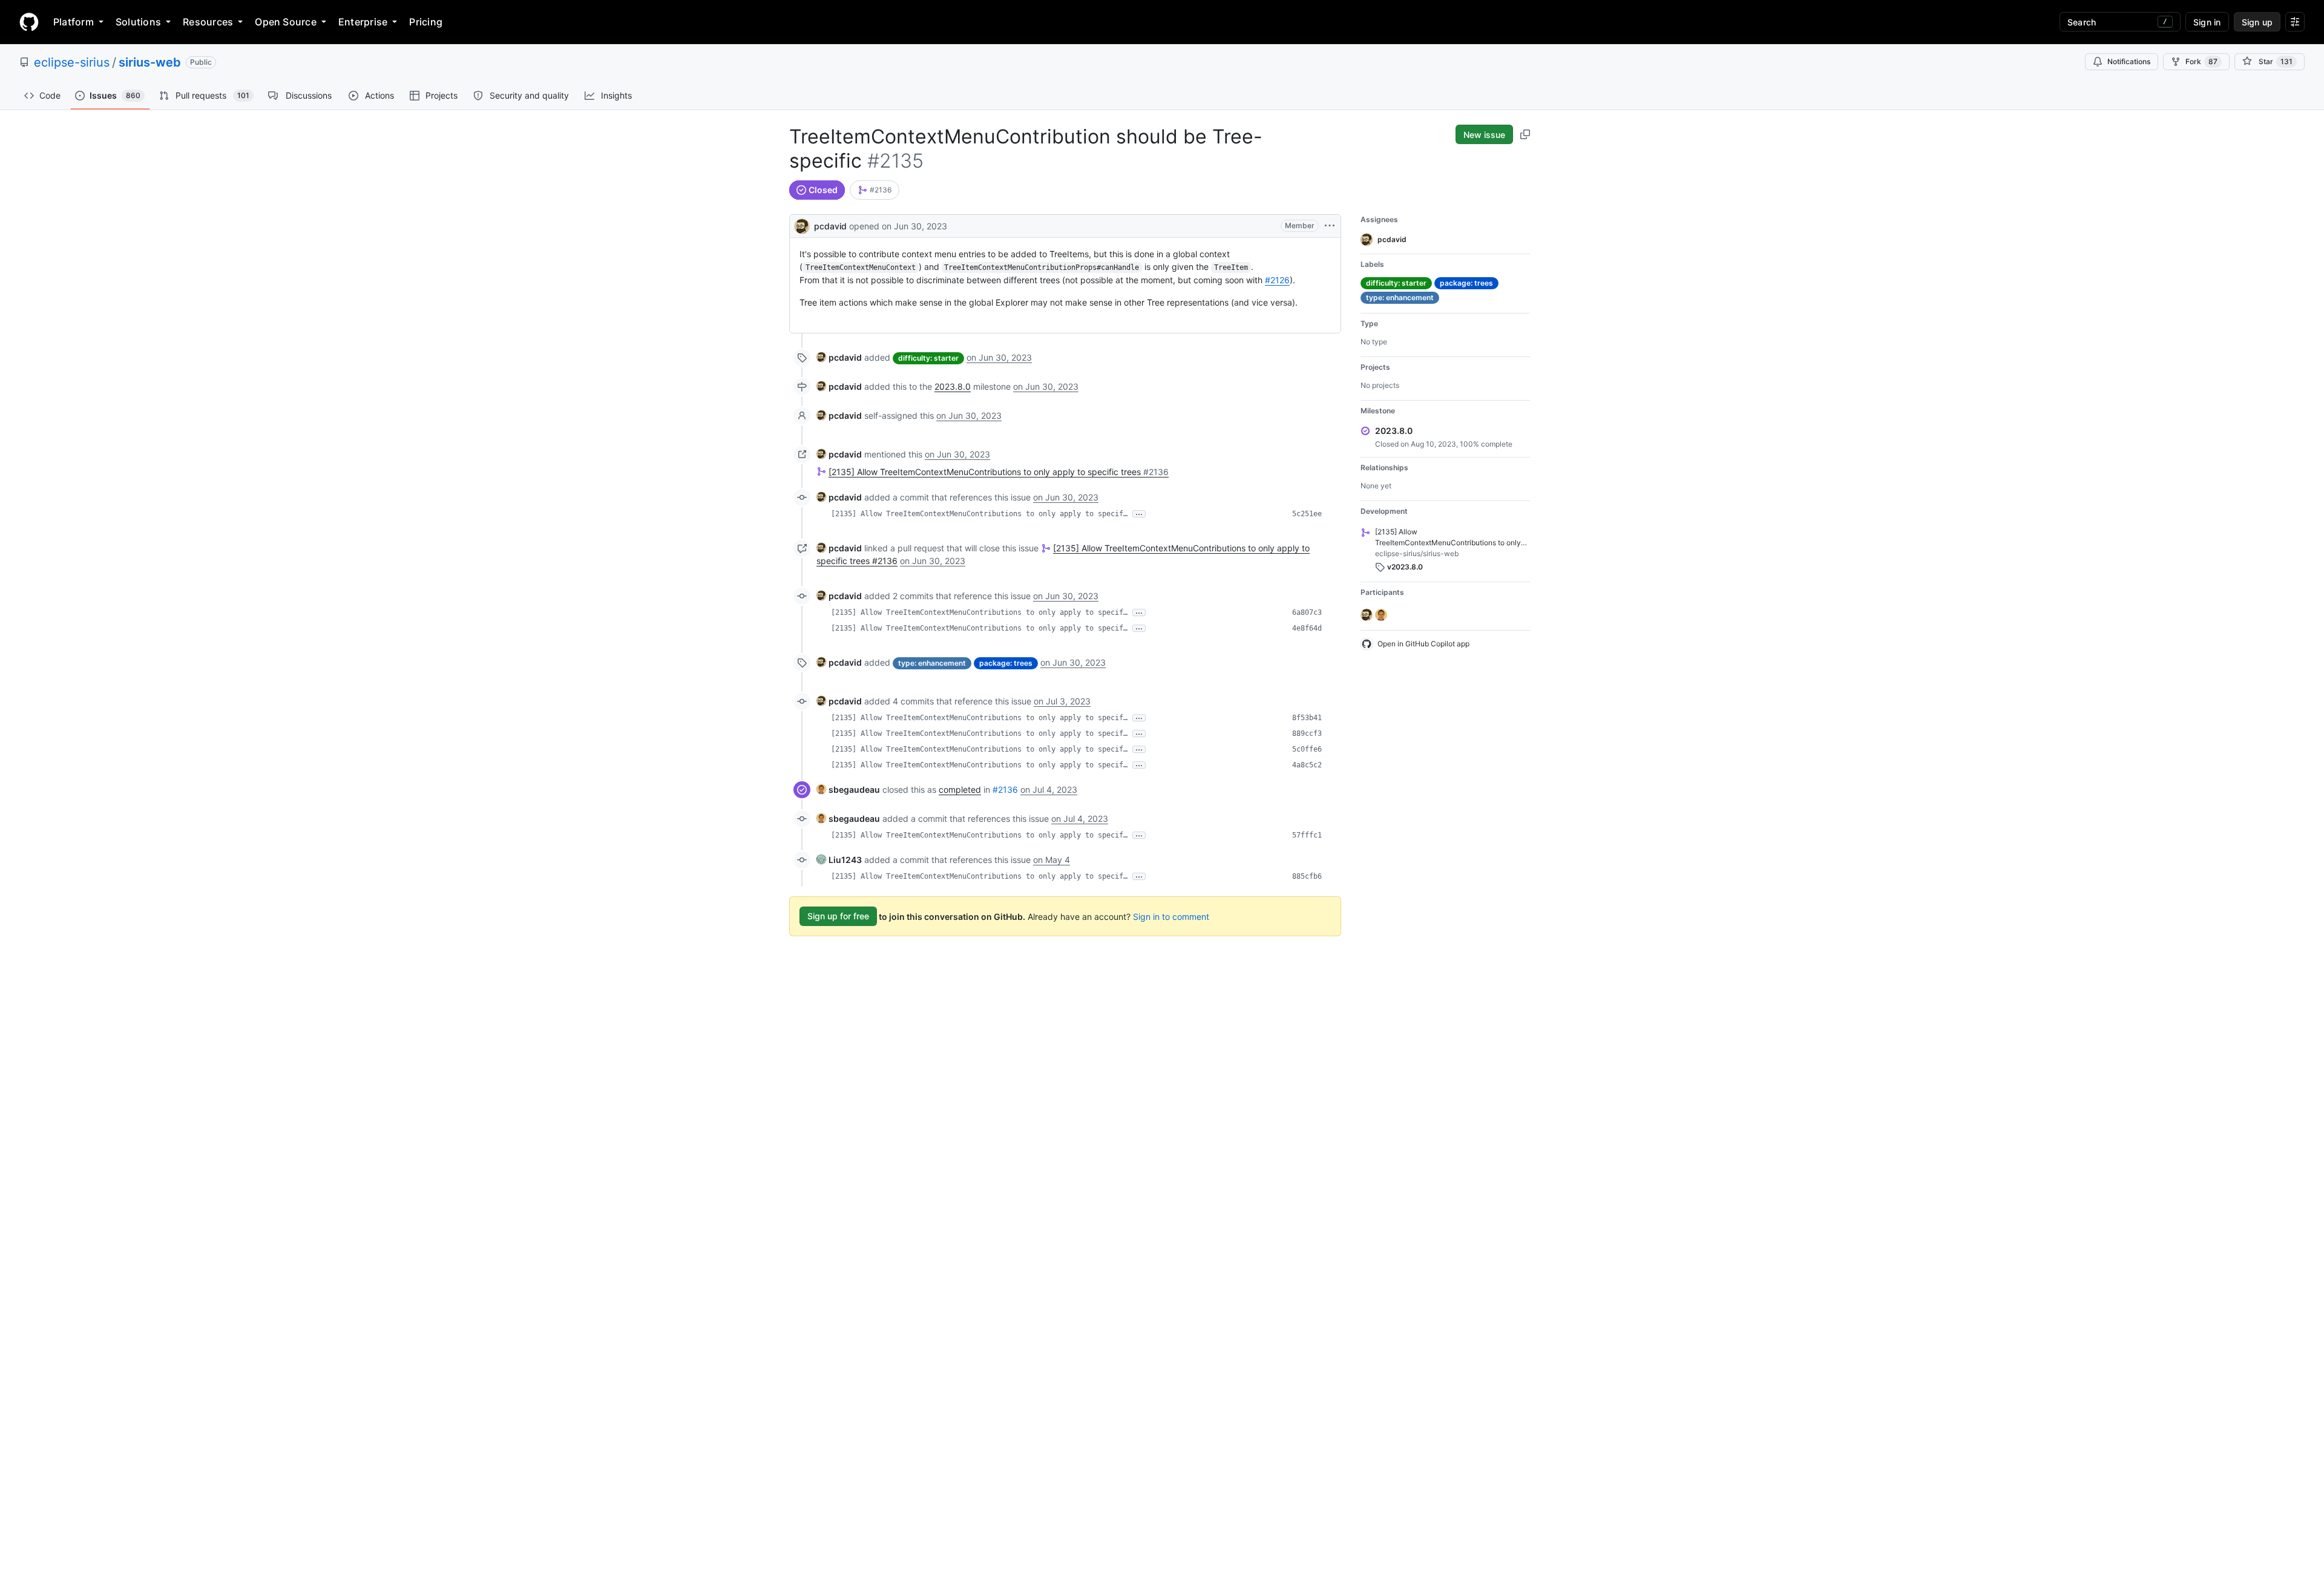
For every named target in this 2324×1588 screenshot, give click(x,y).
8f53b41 (1307, 718)
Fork (2201, 61)
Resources (208, 22)
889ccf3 (1307, 733)
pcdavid (830, 226)
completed (960, 789)
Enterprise (363, 22)
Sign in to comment (1171, 916)
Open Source (286, 22)
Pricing (426, 22)
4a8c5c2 (1307, 765)
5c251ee (1307, 514)
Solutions (138, 22)
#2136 (1005, 789)
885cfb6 (1307, 876)
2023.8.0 (953, 386)
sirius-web (150, 62)
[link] (875, 190)
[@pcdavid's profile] (802, 225)
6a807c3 (1307, 612)
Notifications (2129, 61)
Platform (74, 22)
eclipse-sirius (72, 62)
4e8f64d (1307, 628)
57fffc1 (1307, 835)
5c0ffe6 (1307, 749)
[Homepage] (29, 22)
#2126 (1277, 280)
